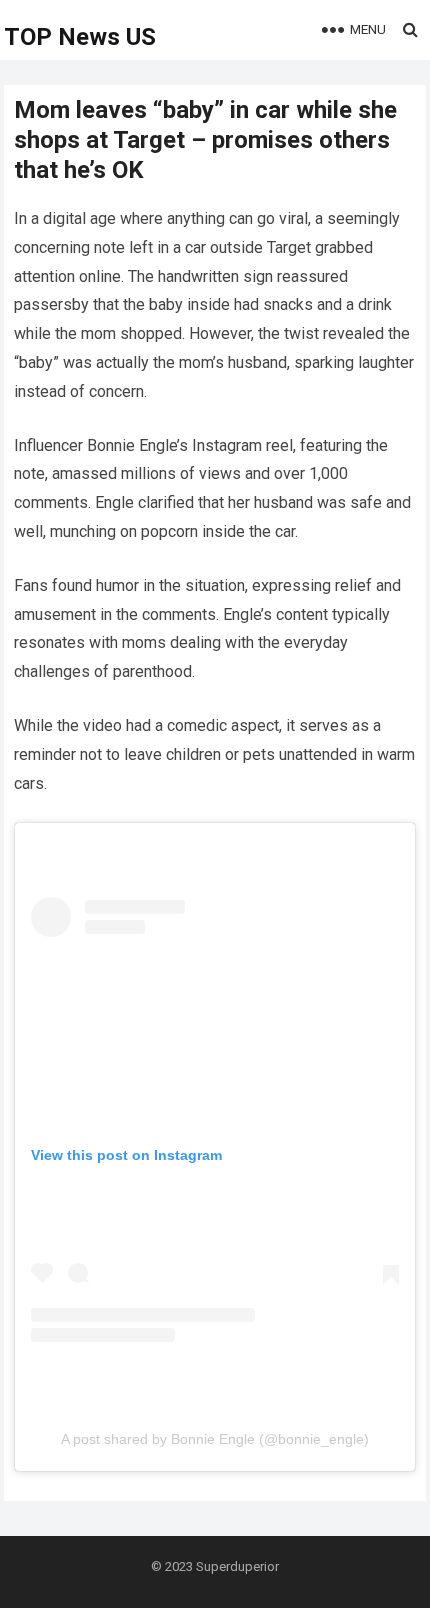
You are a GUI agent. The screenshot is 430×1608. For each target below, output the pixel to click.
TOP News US (80, 37)
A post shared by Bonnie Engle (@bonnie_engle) (215, 1439)
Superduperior (237, 1566)
